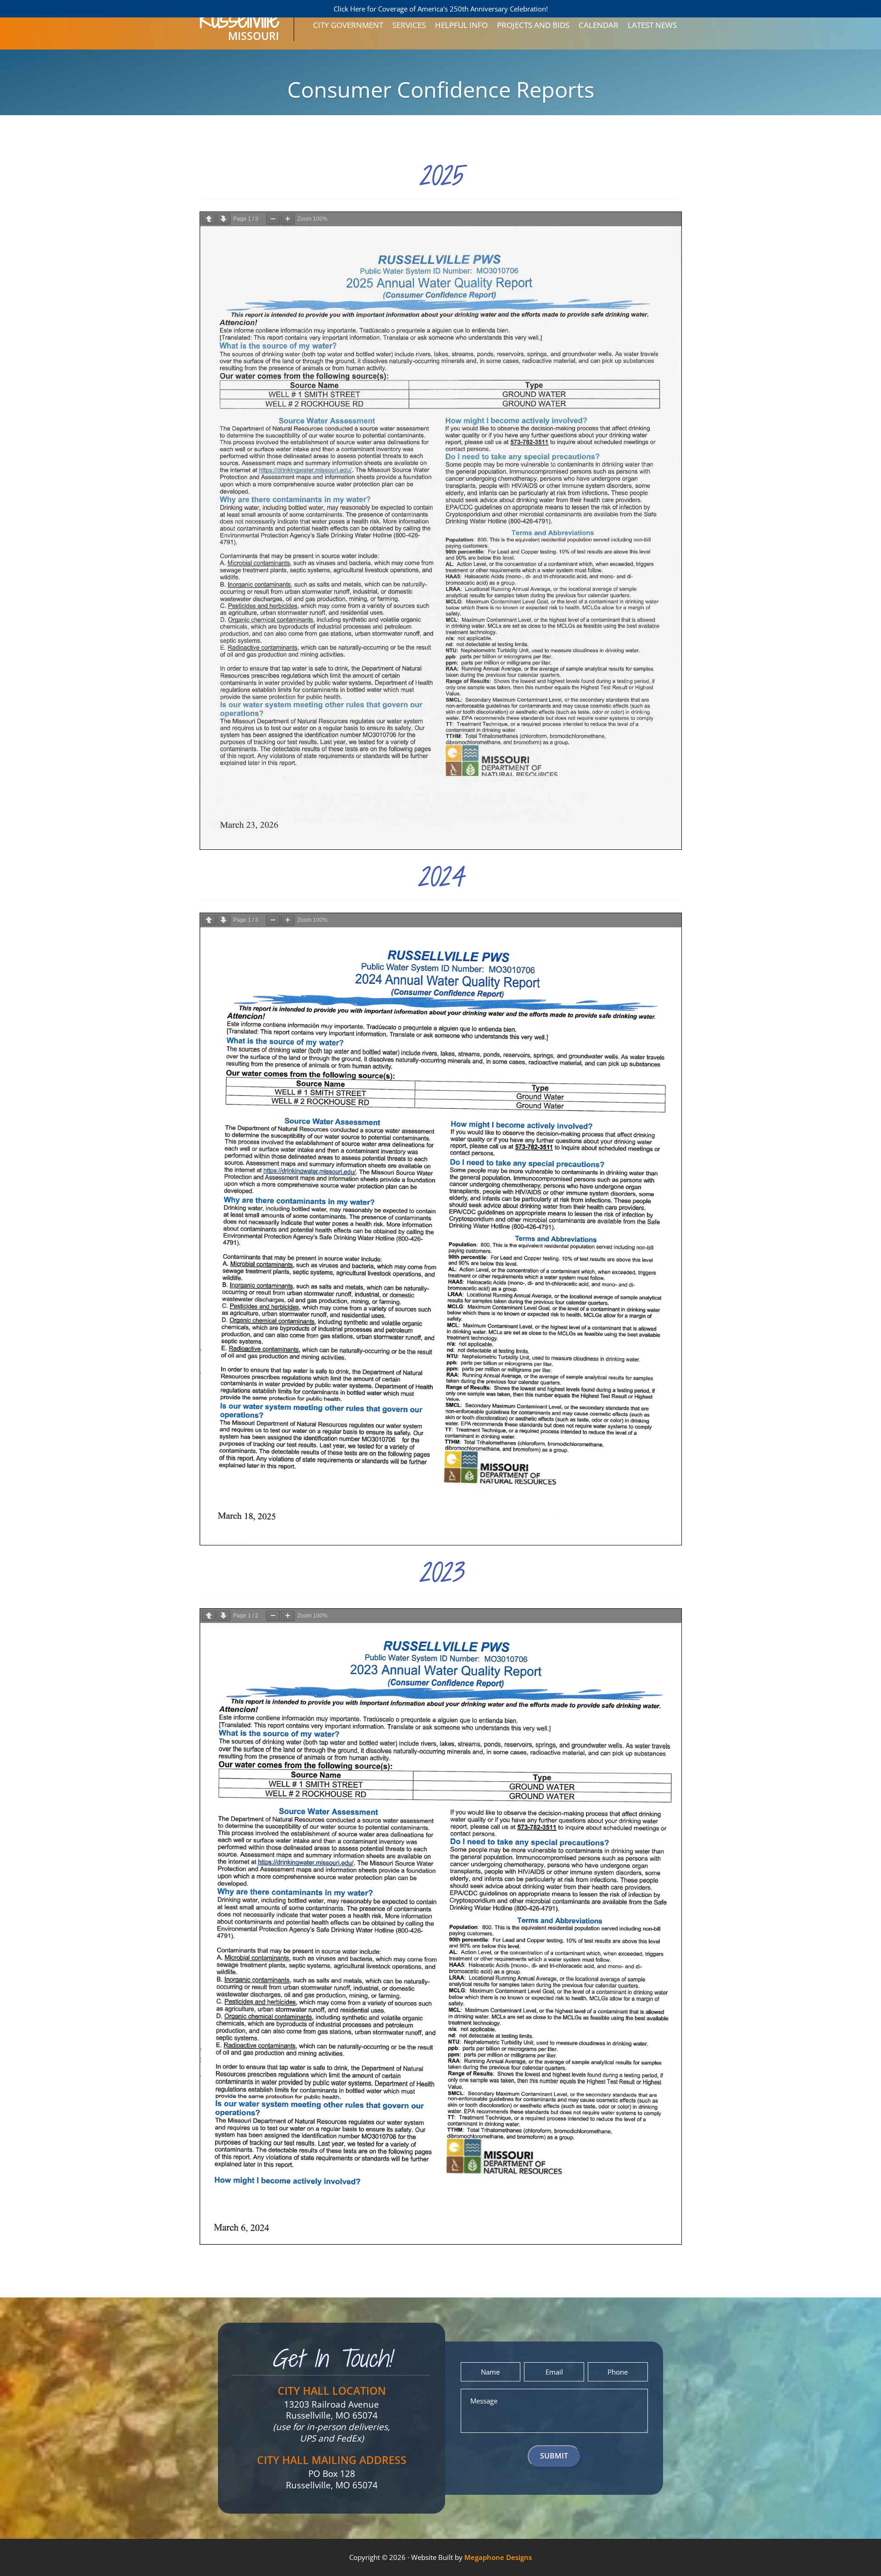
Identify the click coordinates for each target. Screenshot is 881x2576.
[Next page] (223, 219)
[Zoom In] (288, 219)
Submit (554, 2456)
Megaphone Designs (498, 2557)
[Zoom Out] (273, 219)
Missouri (239, 30)
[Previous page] (209, 219)
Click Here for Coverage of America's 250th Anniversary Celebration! (441, 9)
